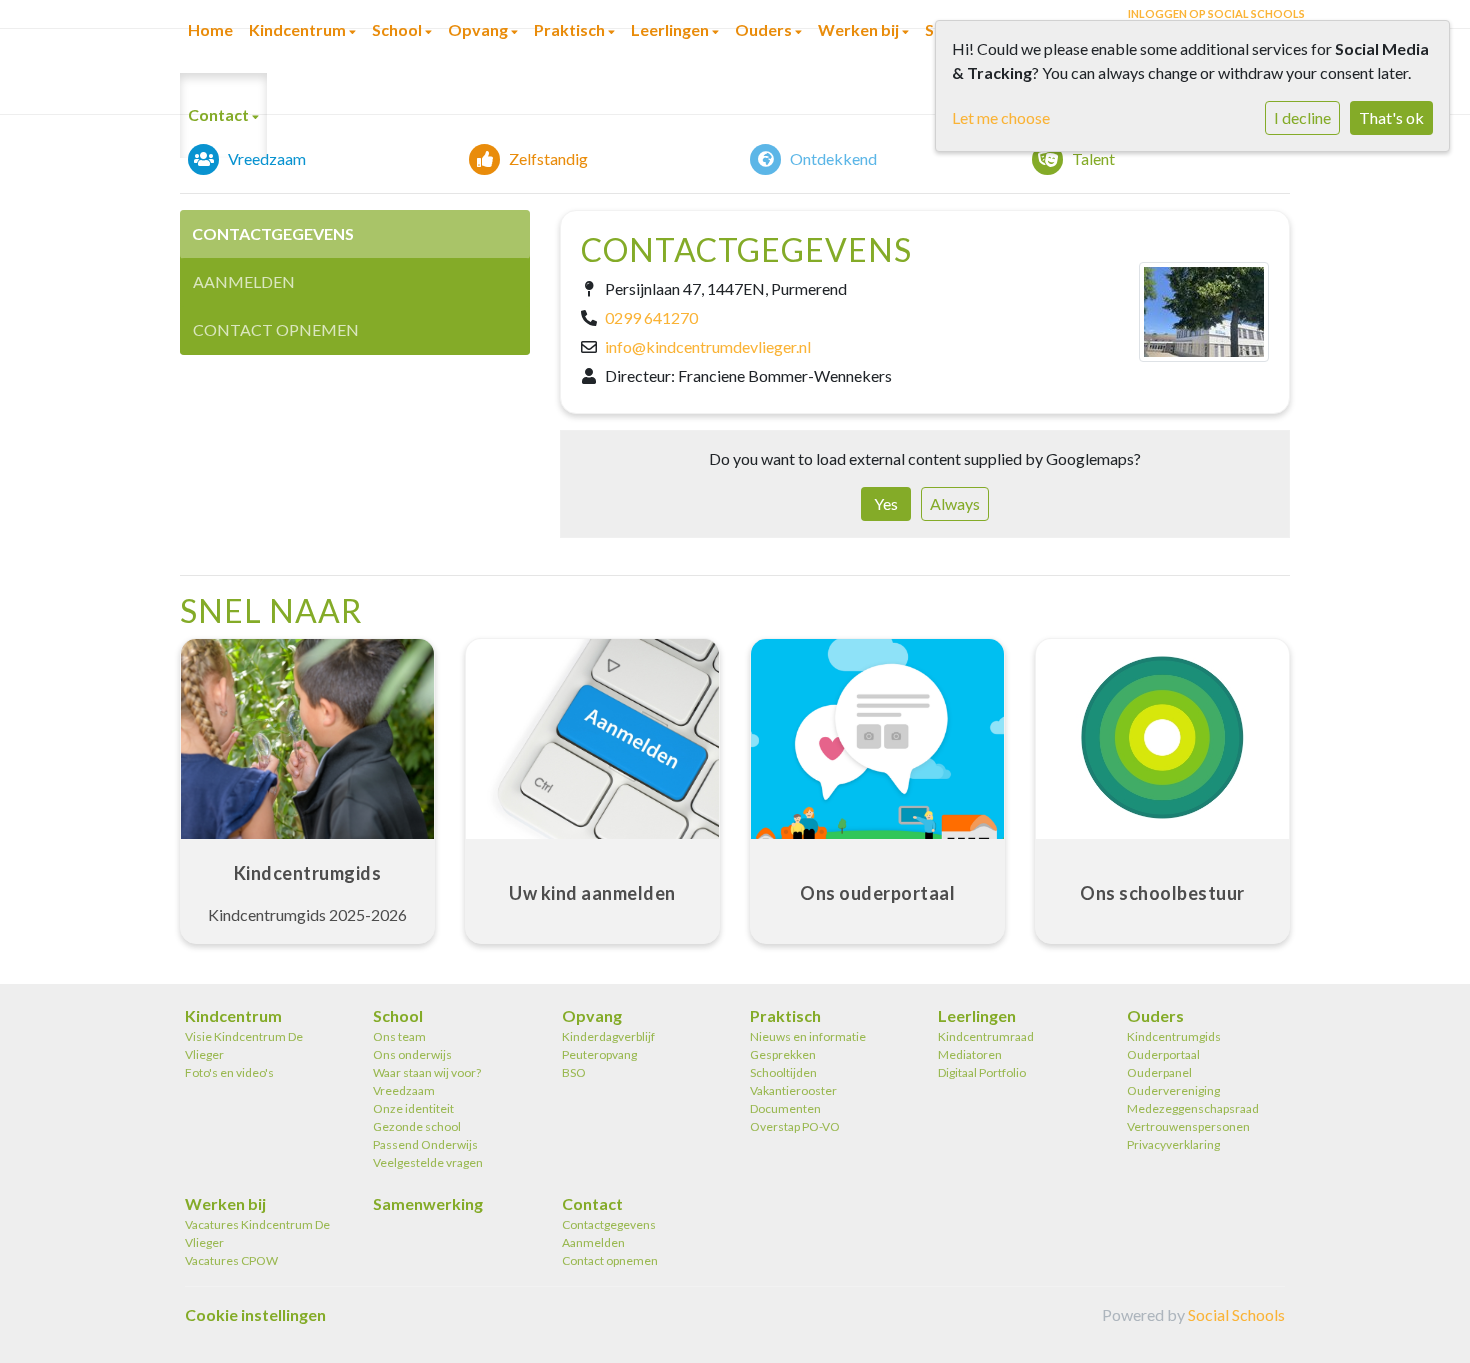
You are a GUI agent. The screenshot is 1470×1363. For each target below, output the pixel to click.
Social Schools (1236, 1314)
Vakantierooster (793, 1090)
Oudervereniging (1173, 1090)
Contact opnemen (276, 329)
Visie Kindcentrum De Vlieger (244, 1045)
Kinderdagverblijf (608, 1036)
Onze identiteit (413, 1108)
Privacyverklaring (1173, 1144)
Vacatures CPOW (231, 1260)
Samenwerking (428, 1203)
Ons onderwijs (412, 1054)
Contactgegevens (273, 233)
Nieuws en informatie (808, 1036)
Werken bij (225, 1203)
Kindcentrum (233, 1015)
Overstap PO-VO (795, 1126)
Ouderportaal (1163, 1054)
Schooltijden (783, 1072)
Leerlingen (977, 1015)
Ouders (1155, 1015)
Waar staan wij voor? (427, 1072)
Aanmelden (244, 281)
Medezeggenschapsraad (1193, 1108)
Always (955, 503)
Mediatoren (970, 1054)
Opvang (592, 1015)
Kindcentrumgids (1174, 1036)
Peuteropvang (599, 1054)
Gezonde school (417, 1126)
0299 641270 (651, 317)
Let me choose (1001, 117)
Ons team (399, 1036)
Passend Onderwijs (425, 1144)
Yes (886, 503)
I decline (1302, 117)
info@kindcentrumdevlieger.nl (708, 346)
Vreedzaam (404, 1090)
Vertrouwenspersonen (1188, 1126)
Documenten (785, 1108)
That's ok (1391, 117)
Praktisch (785, 1015)
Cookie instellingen (255, 1314)
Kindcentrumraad (986, 1036)
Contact (220, 114)
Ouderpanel (1159, 1072)
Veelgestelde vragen (428, 1162)
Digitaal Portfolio (982, 1072)
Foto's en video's (229, 1072)
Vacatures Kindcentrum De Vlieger (257, 1233)
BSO (574, 1072)
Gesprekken (783, 1054)
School (398, 1015)
